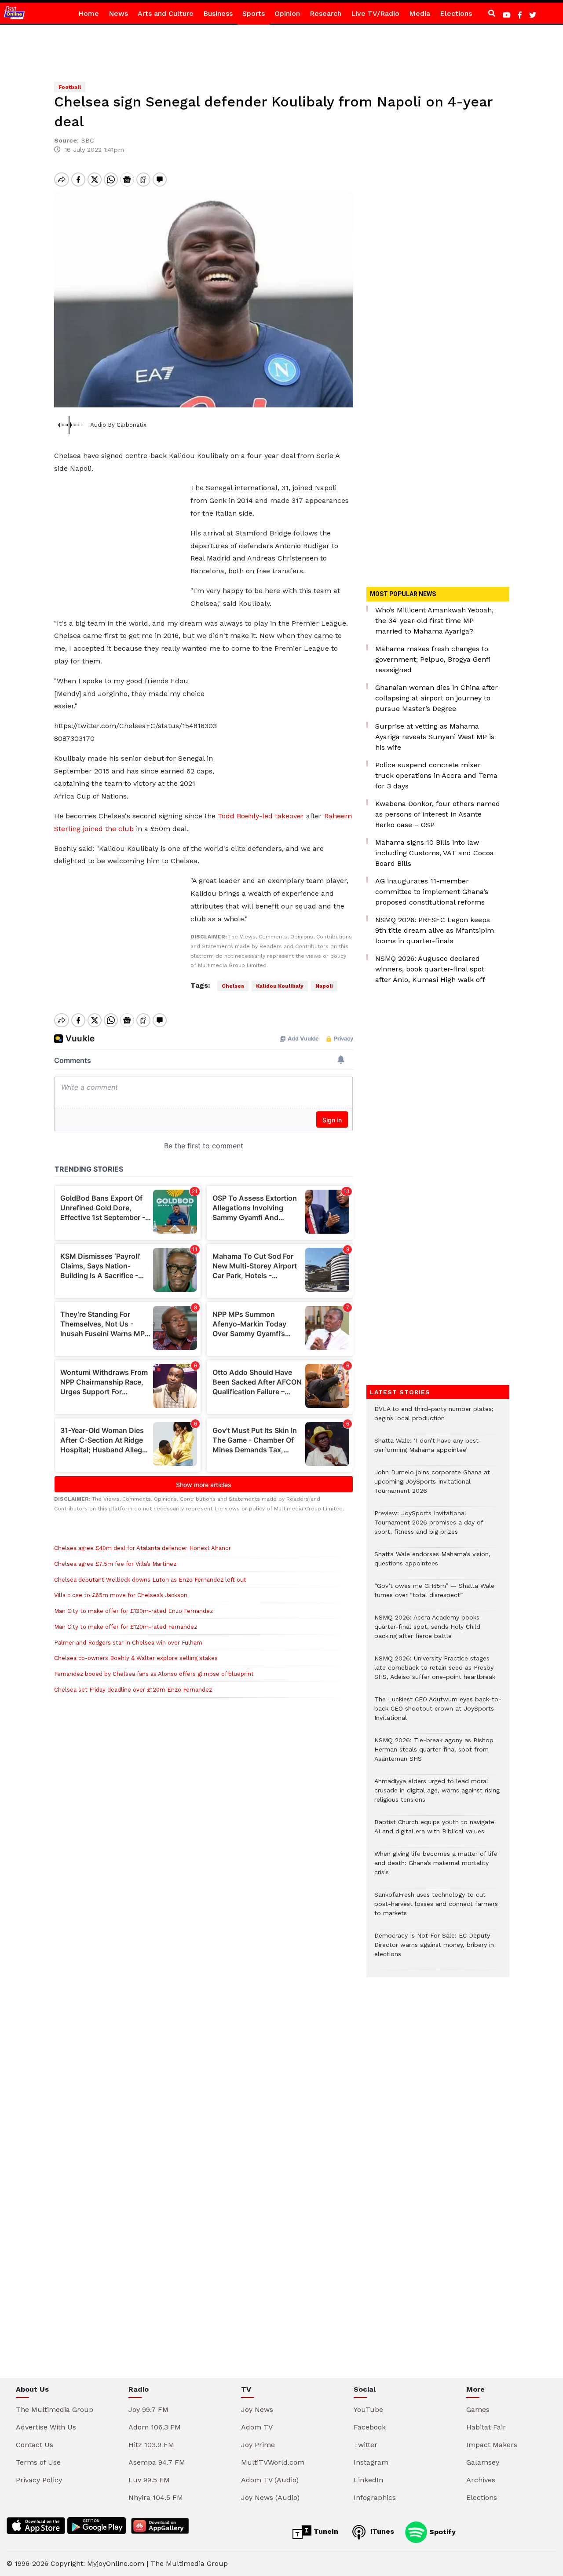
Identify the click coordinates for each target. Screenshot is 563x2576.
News (118, 13)
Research (325, 13)
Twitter (366, 2445)
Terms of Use (38, 2462)
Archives (481, 2480)
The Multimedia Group (55, 2409)
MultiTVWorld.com (273, 2462)
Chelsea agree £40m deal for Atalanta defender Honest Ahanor (143, 1548)
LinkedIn (368, 2480)
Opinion (287, 13)
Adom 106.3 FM (155, 2427)
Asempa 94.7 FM (157, 2462)
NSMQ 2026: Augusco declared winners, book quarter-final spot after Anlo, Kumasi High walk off (430, 969)
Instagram (371, 2462)
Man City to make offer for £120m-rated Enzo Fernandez (133, 1611)
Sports (254, 13)
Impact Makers (492, 2445)
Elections (456, 13)
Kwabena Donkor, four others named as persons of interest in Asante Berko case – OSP (438, 814)
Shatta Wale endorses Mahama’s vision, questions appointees (432, 1563)
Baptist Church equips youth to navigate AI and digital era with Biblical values (434, 1831)
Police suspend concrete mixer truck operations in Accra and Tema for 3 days (436, 775)
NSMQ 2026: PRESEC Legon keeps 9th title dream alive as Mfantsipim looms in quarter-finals (435, 930)
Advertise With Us (46, 2427)
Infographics (375, 2497)
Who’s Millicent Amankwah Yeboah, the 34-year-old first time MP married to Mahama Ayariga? (434, 621)
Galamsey (483, 2462)
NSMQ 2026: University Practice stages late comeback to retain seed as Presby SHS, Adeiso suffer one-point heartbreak (435, 1672)
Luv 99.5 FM (149, 2480)
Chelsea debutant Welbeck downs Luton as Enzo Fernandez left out (150, 1580)
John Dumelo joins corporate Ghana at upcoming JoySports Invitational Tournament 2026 (432, 1486)
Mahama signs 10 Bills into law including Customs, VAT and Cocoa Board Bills (435, 853)
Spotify (441, 2531)
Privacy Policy (39, 2480)
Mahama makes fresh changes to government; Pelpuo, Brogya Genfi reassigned (433, 659)
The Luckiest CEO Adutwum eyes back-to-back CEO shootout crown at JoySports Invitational (438, 1713)
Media (420, 13)
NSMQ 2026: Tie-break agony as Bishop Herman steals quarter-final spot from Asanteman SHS (434, 1754)
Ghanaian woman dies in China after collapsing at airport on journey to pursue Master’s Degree (437, 698)
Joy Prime (258, 2445)
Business (218, 13)
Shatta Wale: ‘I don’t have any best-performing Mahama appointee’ (428, 1450)
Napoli (324, 986)
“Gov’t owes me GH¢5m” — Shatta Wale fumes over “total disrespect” (434, 1595)
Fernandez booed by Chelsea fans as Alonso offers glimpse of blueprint (154, 1674)
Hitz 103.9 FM (151, 2445)
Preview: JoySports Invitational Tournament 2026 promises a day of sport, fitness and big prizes (429, 1527)
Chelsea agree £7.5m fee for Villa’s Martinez (115, 1564)
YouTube (368, 2409)
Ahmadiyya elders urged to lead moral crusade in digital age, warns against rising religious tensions (437, 1795)
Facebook (370, 2427)
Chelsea (233, 986)
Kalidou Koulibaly (280, 986)
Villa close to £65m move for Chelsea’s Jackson (121, 1595)
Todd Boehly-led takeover (261, 816)
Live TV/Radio (375, 13)
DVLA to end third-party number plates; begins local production (434, 1418)
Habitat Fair (486, 2427)
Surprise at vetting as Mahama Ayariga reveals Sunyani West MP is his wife (435, 737)
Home (89, 13)
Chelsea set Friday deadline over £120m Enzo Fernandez (133, 1690)
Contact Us (35, 2445)
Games (478, 2409)
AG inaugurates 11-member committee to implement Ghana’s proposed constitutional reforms (432, 892)
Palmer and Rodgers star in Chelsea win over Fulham (128, 1643)
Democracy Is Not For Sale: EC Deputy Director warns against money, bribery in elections (434, 1949)
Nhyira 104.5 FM (156, 2497)
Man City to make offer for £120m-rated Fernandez (126, 1627)
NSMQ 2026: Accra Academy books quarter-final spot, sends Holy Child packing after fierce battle (427, 1631)
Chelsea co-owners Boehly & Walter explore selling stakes (136, 1658)
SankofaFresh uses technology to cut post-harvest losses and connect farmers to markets (436, 1908)
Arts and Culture (166, 13)
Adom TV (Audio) (270, 2480)
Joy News (257, 2409)
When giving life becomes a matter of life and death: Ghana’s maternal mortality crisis (436, 1867)
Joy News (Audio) (270, 2497)
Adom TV (257, 2427)
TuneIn (325, 2531)
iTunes (381, 2531)
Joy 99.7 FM (148, 2409)
